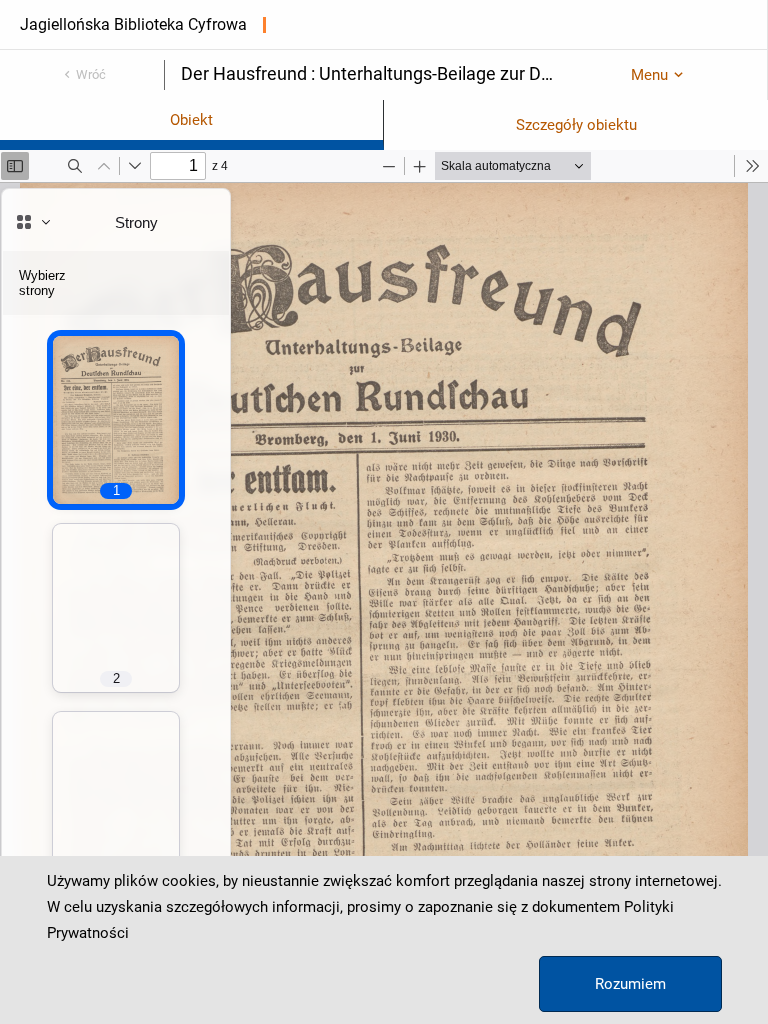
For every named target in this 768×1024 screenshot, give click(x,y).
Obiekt (191, 120)
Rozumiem (630, 984)
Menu (649, 75)
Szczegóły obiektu (576, 125)
